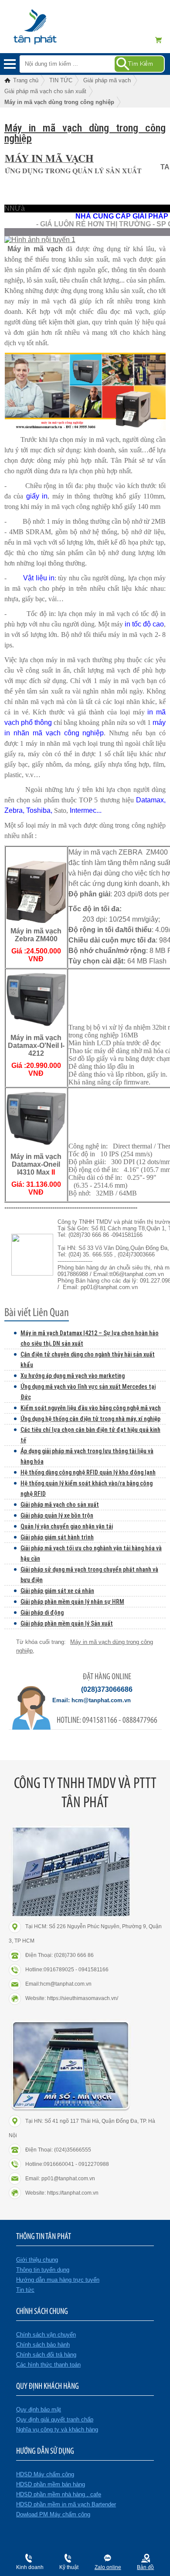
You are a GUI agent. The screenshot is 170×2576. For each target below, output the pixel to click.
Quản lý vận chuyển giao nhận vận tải (67, 1526)
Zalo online (108, 2567)
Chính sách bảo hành (43, 2345)
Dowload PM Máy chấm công (53, 2514)
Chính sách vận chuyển (46, 2335)
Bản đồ (145, 2567)
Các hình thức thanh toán (48, 2365)
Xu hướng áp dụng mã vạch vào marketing (73, 1376)
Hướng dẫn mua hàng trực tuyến (58, 2280)
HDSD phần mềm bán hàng (51, 2484)
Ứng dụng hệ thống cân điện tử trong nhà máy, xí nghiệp (90, 1419)
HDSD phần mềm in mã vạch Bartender (66, 2504)
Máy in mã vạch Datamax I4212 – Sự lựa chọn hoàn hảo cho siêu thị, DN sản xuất (90, 1338)
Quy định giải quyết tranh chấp (55, 2419)
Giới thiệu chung (37, 2260)
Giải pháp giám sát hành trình (57, 1537)
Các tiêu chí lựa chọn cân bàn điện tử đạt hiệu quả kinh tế (90, 1435)
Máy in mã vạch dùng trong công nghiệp (85, 133)
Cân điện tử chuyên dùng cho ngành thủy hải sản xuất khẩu (88, 1360)
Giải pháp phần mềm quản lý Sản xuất (67, 1623)
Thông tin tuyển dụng (43, 2270)
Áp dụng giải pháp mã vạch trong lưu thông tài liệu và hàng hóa (87, 1456)
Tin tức (25, 2290)
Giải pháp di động (42, 1613)
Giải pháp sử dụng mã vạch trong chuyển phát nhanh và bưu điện (89, 1575)
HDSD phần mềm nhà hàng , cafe (59, 2494)
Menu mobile (10, 64)
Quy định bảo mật (39, 2409)
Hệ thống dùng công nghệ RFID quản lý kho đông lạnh (88, 1472)
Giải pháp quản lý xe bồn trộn (57, 1515)
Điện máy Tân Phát (50, 31)
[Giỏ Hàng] (161, 40)
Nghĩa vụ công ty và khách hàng (57, 2430)
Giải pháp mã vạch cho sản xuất (60, 1505)
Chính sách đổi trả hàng (46, 2355)
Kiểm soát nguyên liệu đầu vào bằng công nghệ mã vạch (91, 1408)
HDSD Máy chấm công (45, 2474)
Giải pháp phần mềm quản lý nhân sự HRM (72, 1602)
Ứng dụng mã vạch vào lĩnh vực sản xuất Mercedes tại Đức (88, 1392)
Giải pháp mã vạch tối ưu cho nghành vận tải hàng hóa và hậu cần (91, 1553)
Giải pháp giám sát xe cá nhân (57, 1591)
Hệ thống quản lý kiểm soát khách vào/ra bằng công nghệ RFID (87, 1488)
